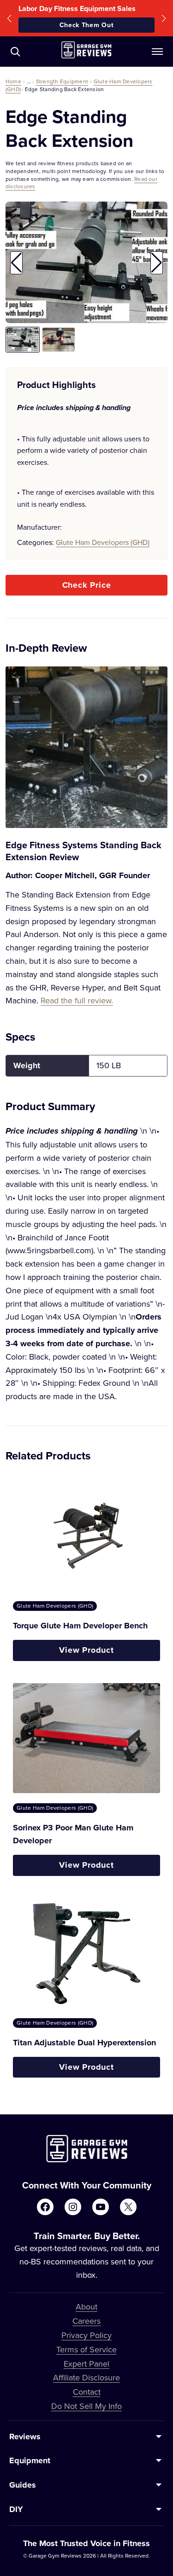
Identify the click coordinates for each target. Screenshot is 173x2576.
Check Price (87, 585)
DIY (16, 2509)
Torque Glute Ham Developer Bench (80, 1626)
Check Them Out (87, 25)
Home (13, 81)
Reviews (25, 2437)
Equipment (30, 2460)
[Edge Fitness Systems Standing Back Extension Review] (86, 747)
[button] (9, 18)
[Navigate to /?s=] (15, 52)
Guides (23, 2485)
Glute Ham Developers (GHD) (103, 542)
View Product (86, 1650)
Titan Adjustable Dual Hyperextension (84, 2043)
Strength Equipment (62, 81)
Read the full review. (77, 1000)
